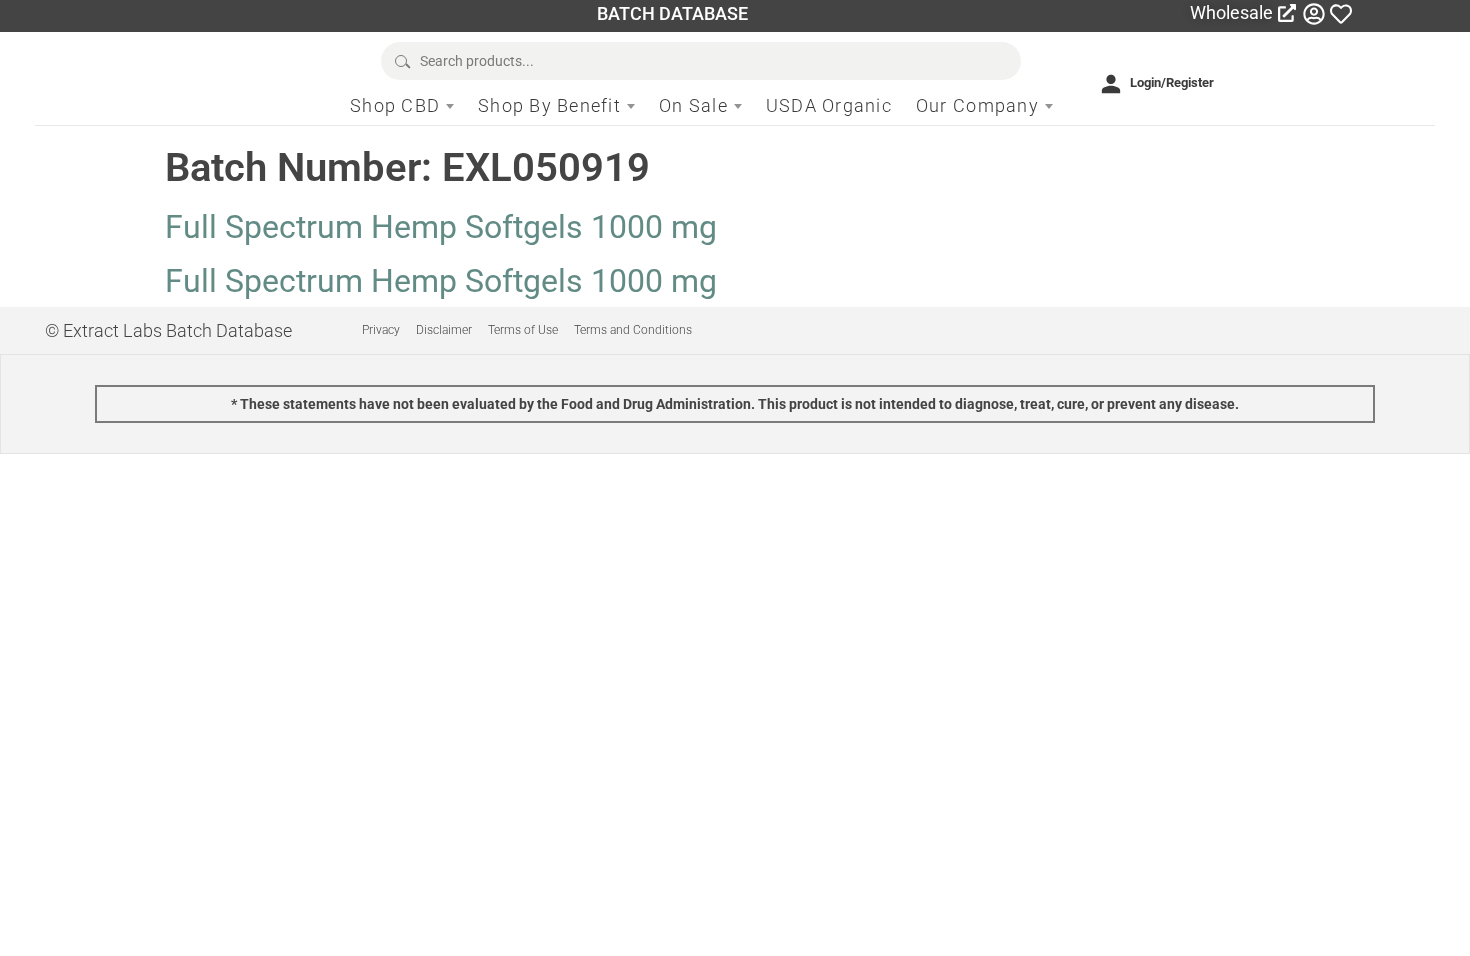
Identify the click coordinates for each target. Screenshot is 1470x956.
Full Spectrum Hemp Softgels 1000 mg (441, 227)
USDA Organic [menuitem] (829, 105)
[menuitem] (402, 105)
